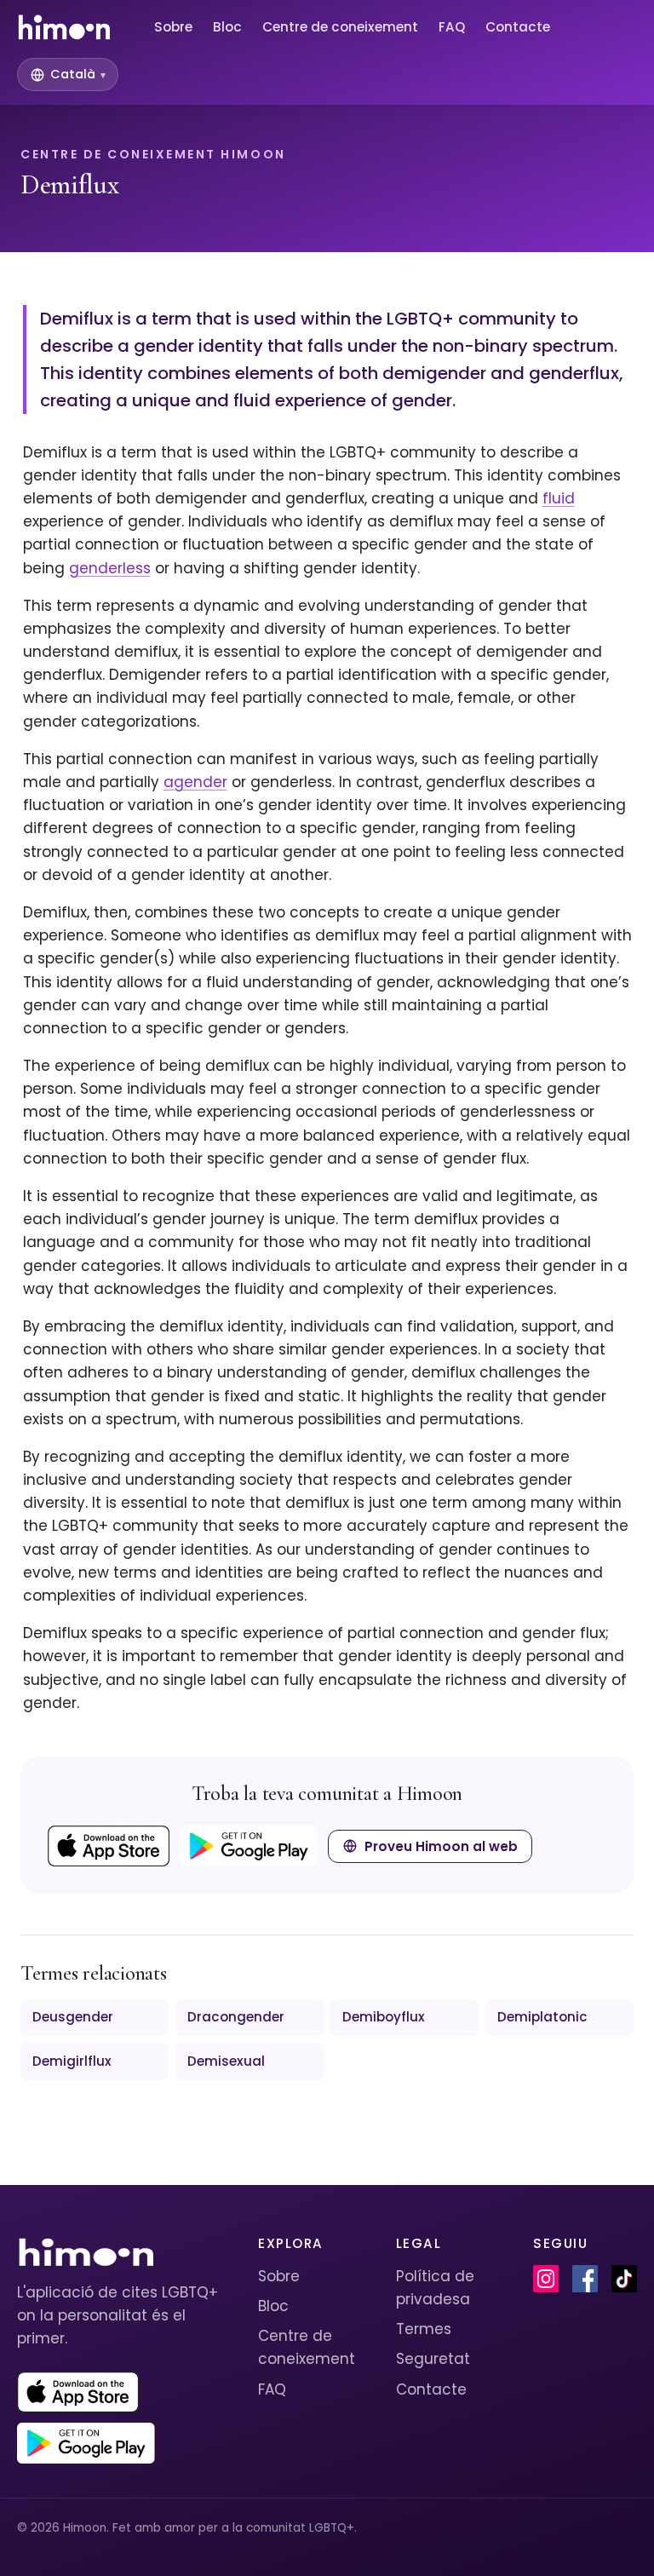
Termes (424, 2329)
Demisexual (226, 2061)
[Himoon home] (63, 27)
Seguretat (433, 2359)
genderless (110, 568)
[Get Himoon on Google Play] (249, 1846)
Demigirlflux (72, 2061)
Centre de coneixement (340, 27)
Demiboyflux (384, 2017)
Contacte (518, 27)
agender (195, 782)
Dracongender (236, 2017)
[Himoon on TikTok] (624, 2279)
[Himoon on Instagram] (546, 2279)
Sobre (173, 27)
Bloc (227, 27)
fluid (559, 498)
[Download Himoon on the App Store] (109, 1846)
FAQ (452, 27)
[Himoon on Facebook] (585, 2279)
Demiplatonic (542, 2017)
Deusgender (73, 2017)
